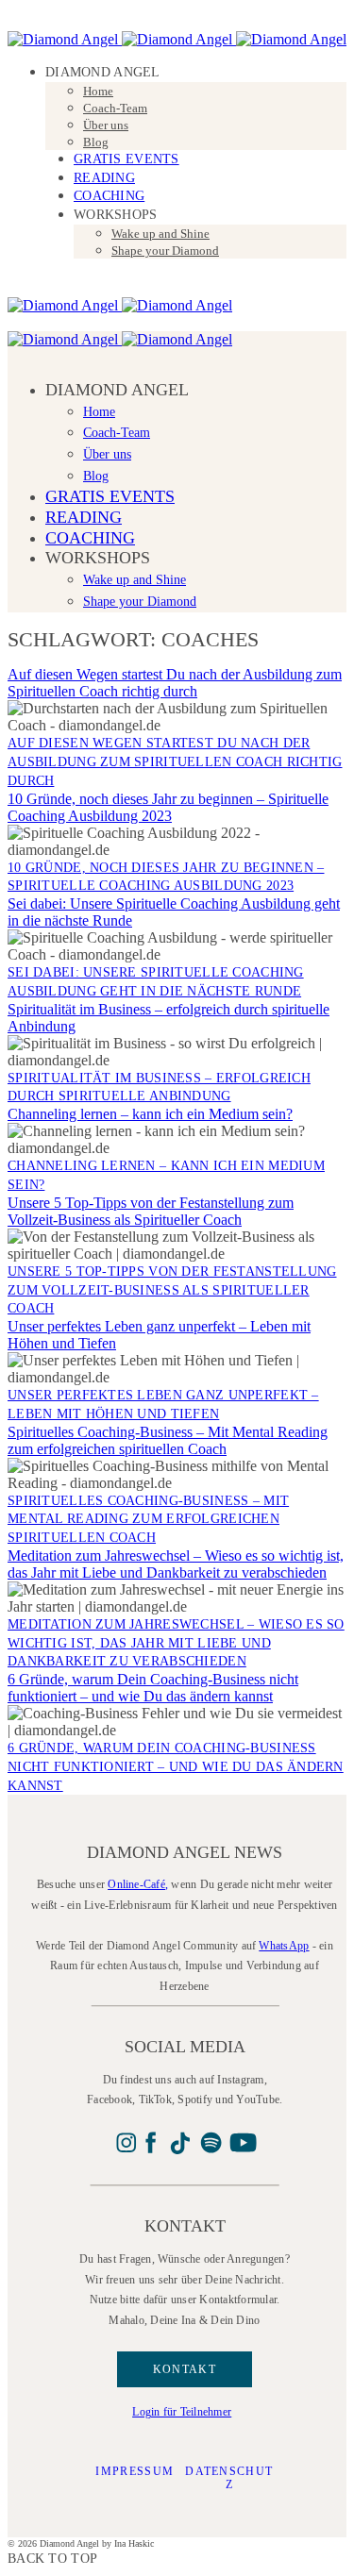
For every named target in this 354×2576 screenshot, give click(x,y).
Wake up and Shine (160, 234)
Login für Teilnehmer (182, 2412)
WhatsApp (284, 1946)
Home (98, 91)
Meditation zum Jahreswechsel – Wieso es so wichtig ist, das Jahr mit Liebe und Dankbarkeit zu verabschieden (176, 1564)
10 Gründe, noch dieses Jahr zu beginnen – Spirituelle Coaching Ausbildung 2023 (168, 807)
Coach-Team (115, 108)
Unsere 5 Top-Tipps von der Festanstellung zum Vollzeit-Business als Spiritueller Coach (151, 1211)
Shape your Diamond (165, 251)
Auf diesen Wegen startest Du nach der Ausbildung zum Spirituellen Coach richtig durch (175, 683)
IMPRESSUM (135, 2471)
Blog (96, 142)
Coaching (109, 196)
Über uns (106, 125)
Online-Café (136, 1884)
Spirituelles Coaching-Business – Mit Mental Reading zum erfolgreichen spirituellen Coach (168, 1440)
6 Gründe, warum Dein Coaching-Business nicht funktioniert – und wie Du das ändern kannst (153, 1688)
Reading (104, 178)
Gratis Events (126, 159)
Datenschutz (229, 2478)
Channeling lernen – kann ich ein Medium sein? (150, 1114)
